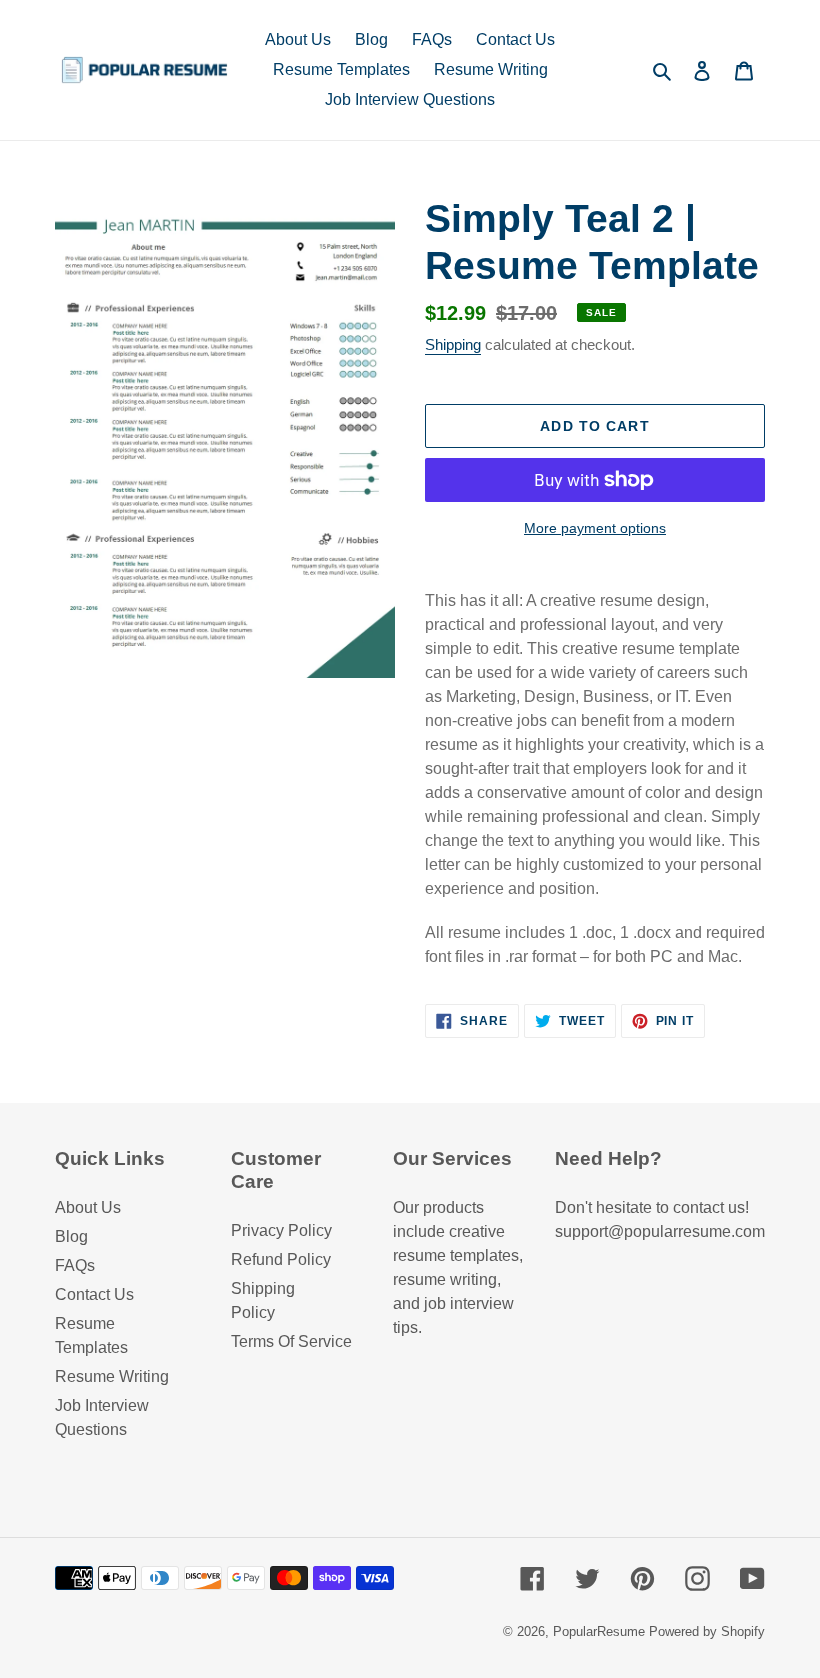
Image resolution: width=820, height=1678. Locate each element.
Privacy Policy (281, 1230)
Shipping (453, 344)
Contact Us (94, 1294)
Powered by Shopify (707, 1631)
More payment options (595, 528)
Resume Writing (112, 1376)
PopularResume (599, 1631)
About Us (88, 1207)
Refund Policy (281, 1259)
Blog (71, 1236)
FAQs (75, 1265)
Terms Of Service (291, 1341)
